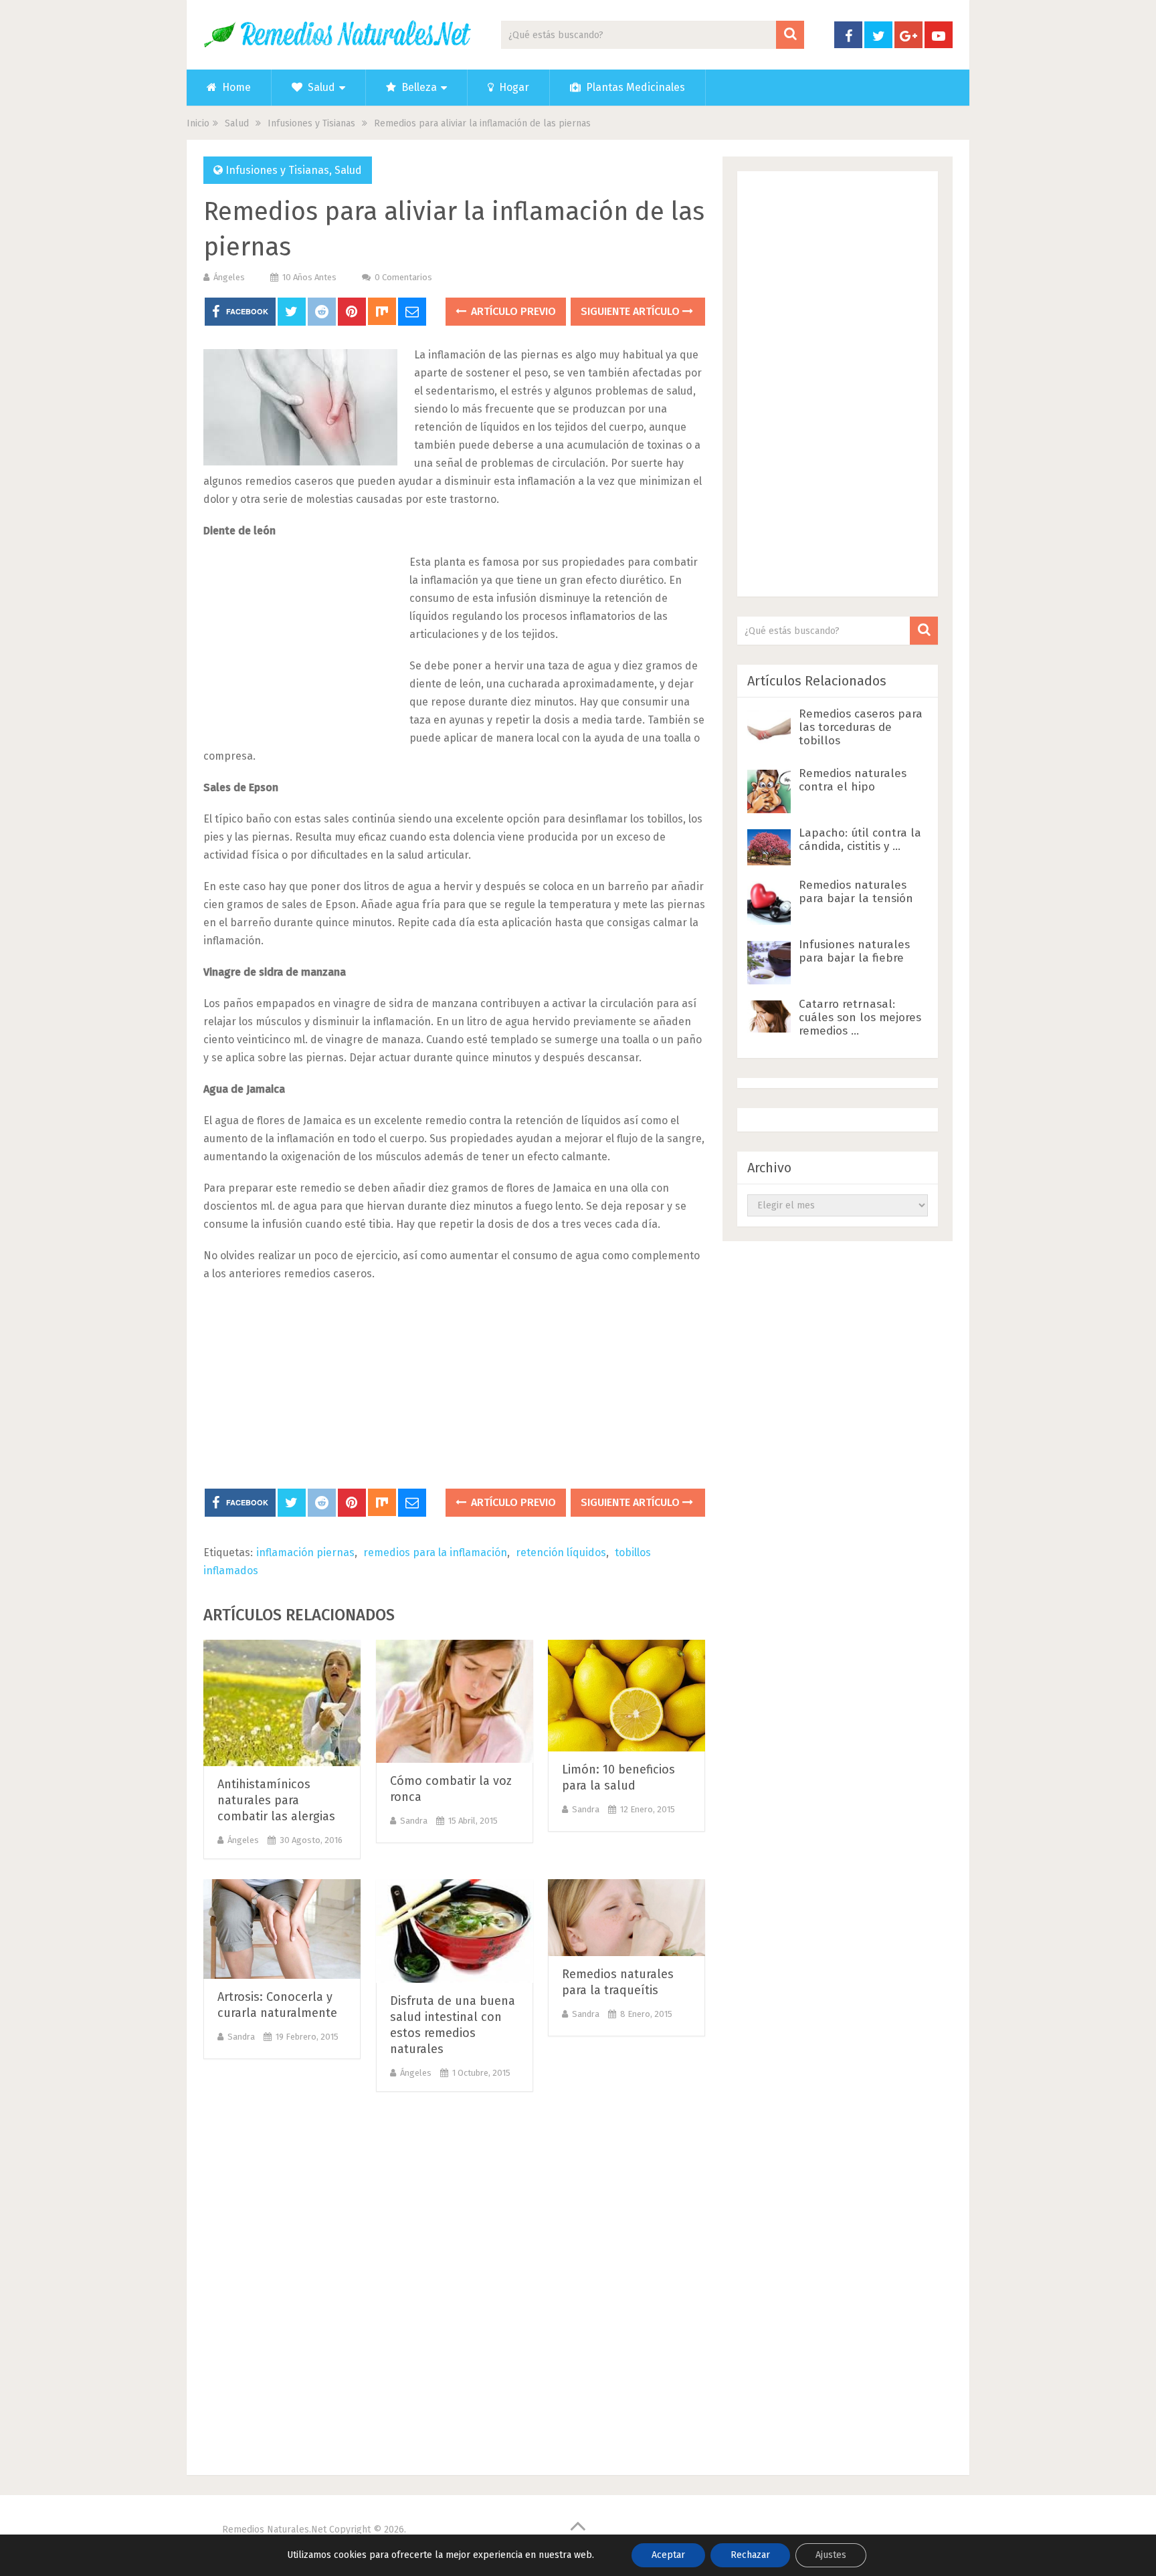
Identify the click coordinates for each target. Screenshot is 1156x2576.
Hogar (513, 87)
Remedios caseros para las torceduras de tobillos (861, 727)
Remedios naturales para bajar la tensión (856, 892)
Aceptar (668, 2555)
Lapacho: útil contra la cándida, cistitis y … (860, 840)
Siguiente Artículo (632, 311)
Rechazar (750, 2555)
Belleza (418, 87)
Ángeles (229, 277)
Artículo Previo (512, 311)
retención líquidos (561, 1552)
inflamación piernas (305, 1552)
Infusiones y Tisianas (277, 170)
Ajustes (831, 2555)
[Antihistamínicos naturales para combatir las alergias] (282, 1703)
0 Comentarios (403, 277)
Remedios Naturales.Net (274, 2530)
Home (235, 87)
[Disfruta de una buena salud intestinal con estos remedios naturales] (455, 1931)
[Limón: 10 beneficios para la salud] (627, 1696)
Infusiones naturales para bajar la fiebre (854, 951)
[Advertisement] (304, 642)
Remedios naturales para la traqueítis (618, 1982)
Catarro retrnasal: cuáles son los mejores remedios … (860, 1017)
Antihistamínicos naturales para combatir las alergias (276, 1800)
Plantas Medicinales (634, 87)
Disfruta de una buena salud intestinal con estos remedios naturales (453, 2025)
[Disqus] (454, 2279)
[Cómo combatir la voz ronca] (455, 1701)
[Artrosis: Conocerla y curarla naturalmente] (282, 1929)
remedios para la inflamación (435, 1552)
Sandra (414, 1821)
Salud (320, 87)
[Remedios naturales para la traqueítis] (627, 1918)
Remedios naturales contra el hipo (853, 780)
